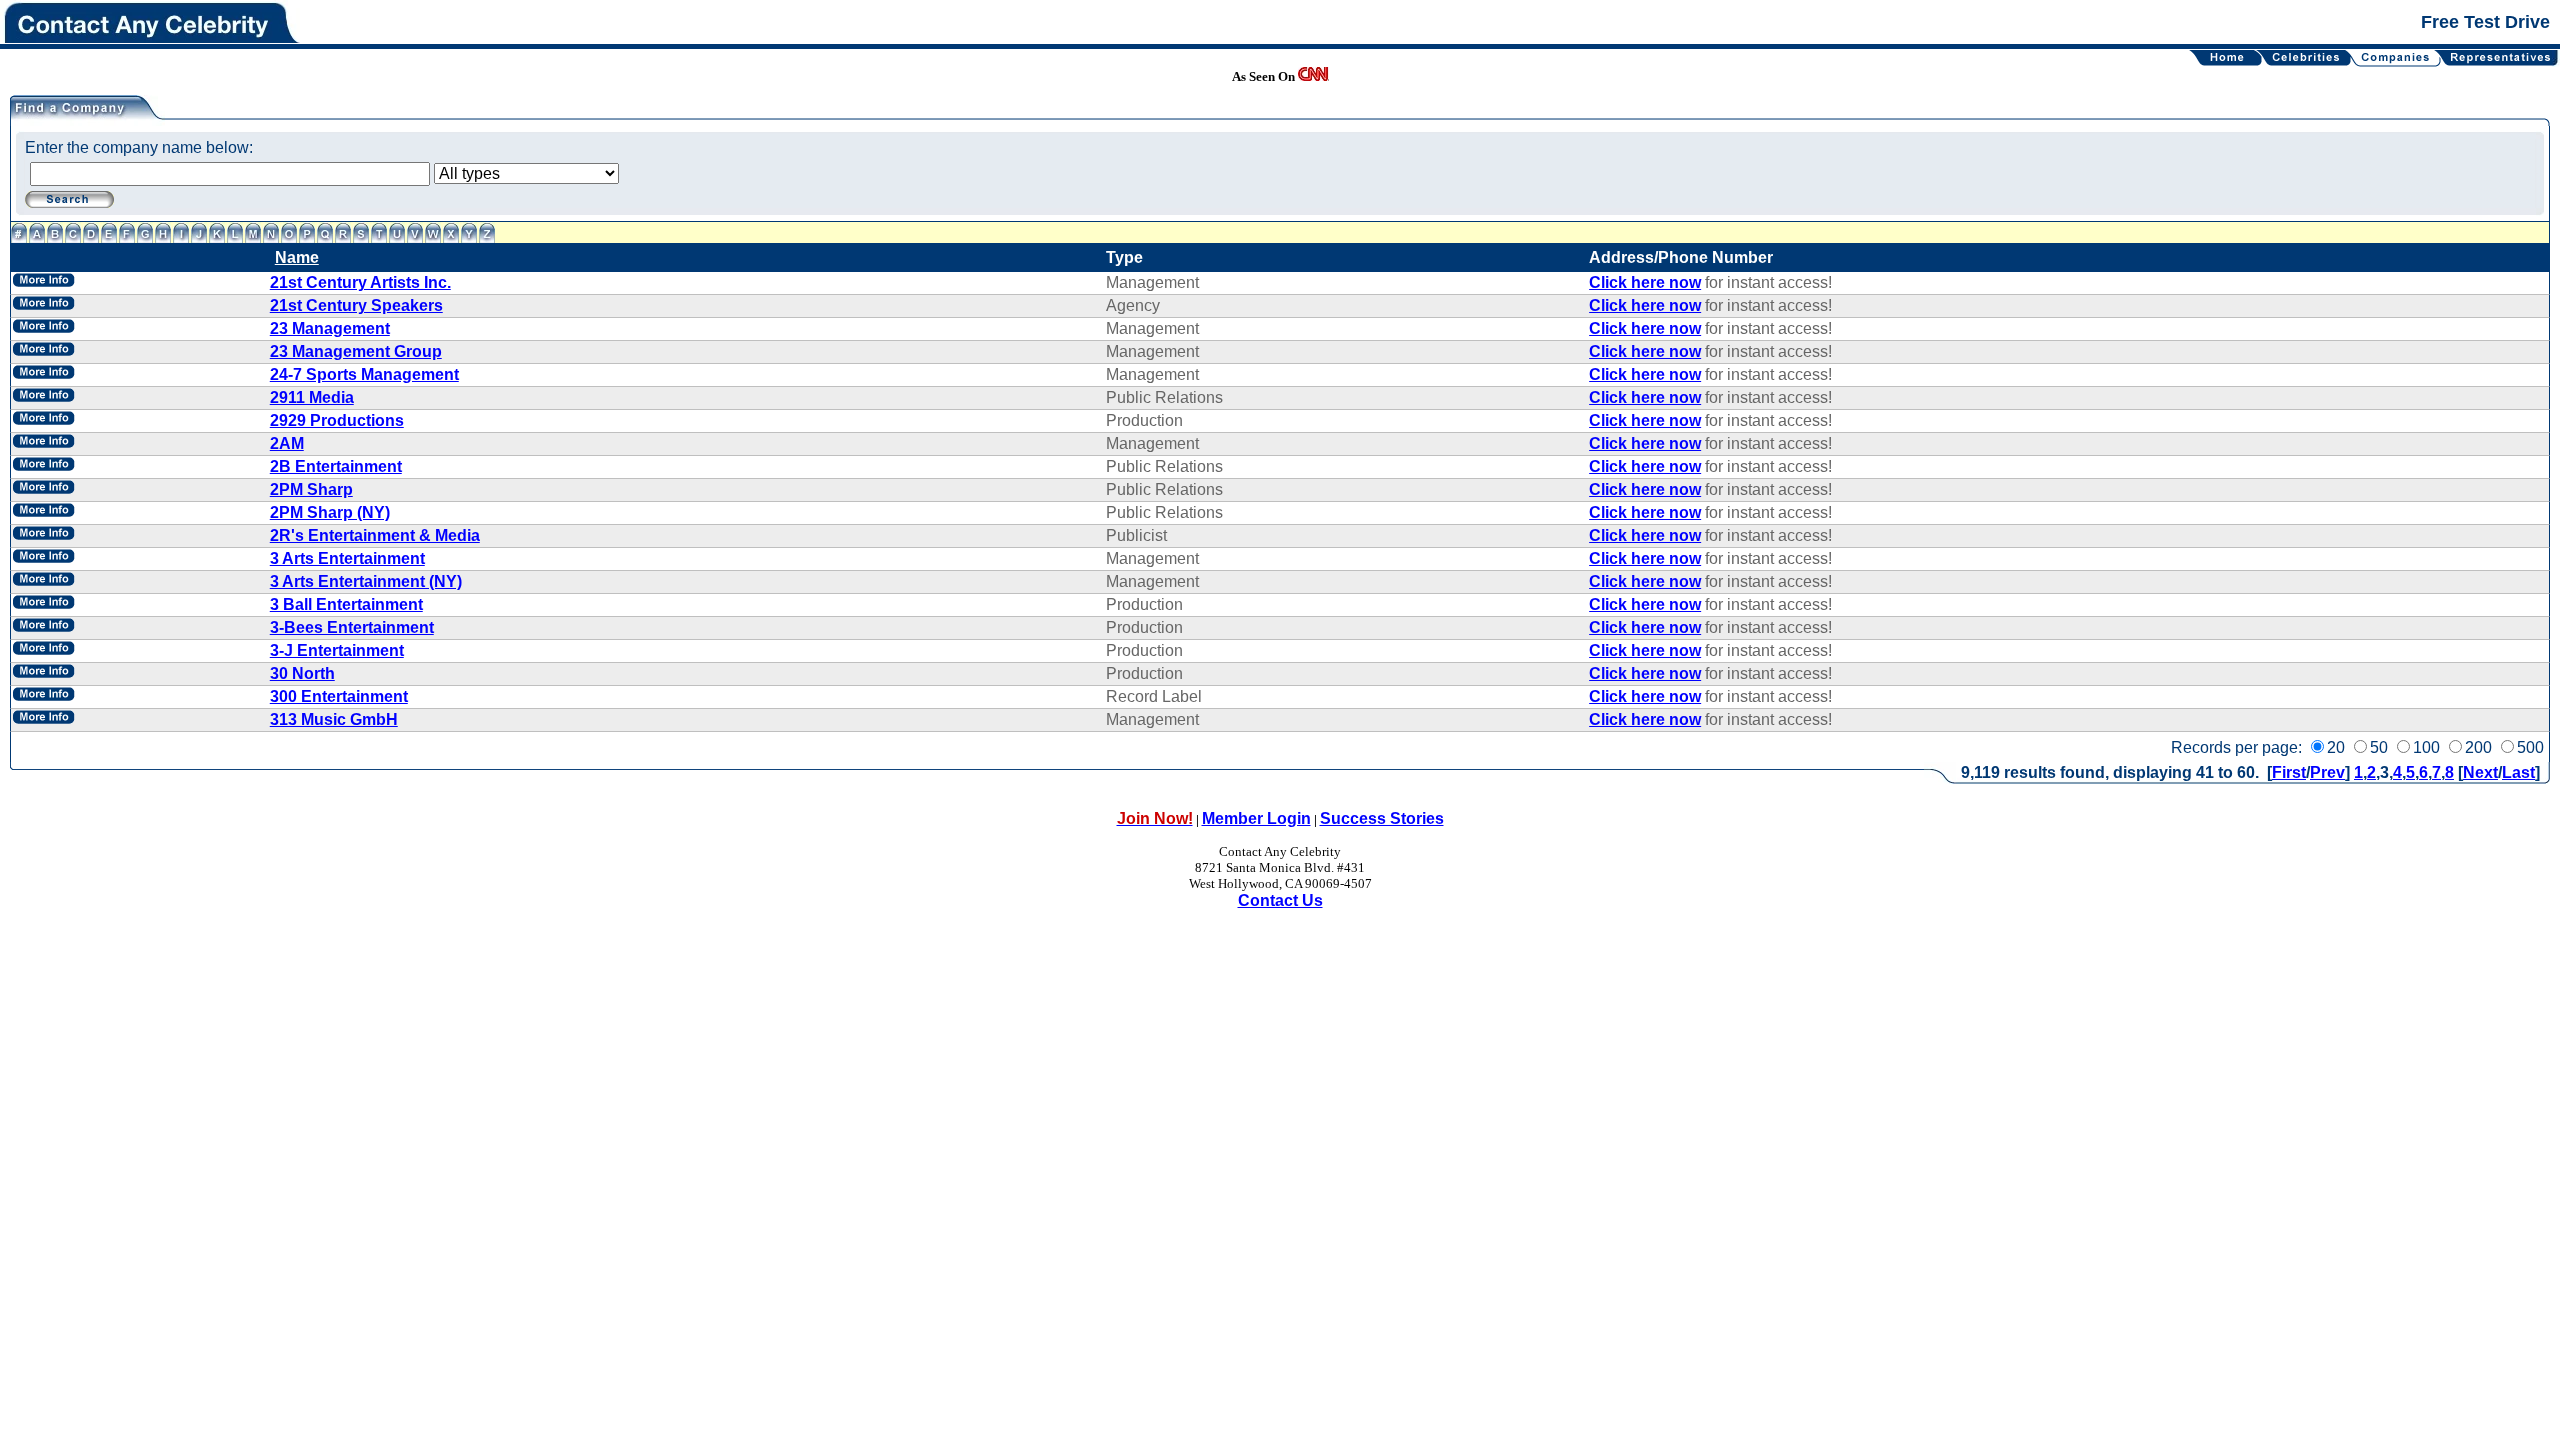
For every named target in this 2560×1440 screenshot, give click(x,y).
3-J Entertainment (337, 650)
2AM (287, 443)
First (2289, 772)
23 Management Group (356, 351)
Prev (2327, 772)
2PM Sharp (311, 489)
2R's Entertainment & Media (375, 535)
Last (2518, 772)
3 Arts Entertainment (347, 558)
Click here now (1645, 282)
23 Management (330, 328)
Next (2480, 772)
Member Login (1256, 818)
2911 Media (312, 397)
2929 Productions (337, 420)
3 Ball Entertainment (346, 604)
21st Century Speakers (356, 305)
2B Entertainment (336, 466)
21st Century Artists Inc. (360, 282)
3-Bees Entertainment (352, 627)
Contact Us (1280, 900)
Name (297, 257)
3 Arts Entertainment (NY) (366, 581)
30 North (302, 673)
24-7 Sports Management (364, 374)
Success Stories (1382, 818)
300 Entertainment (339, 696)
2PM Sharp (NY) (330, 512)
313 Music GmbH (334, 719)
